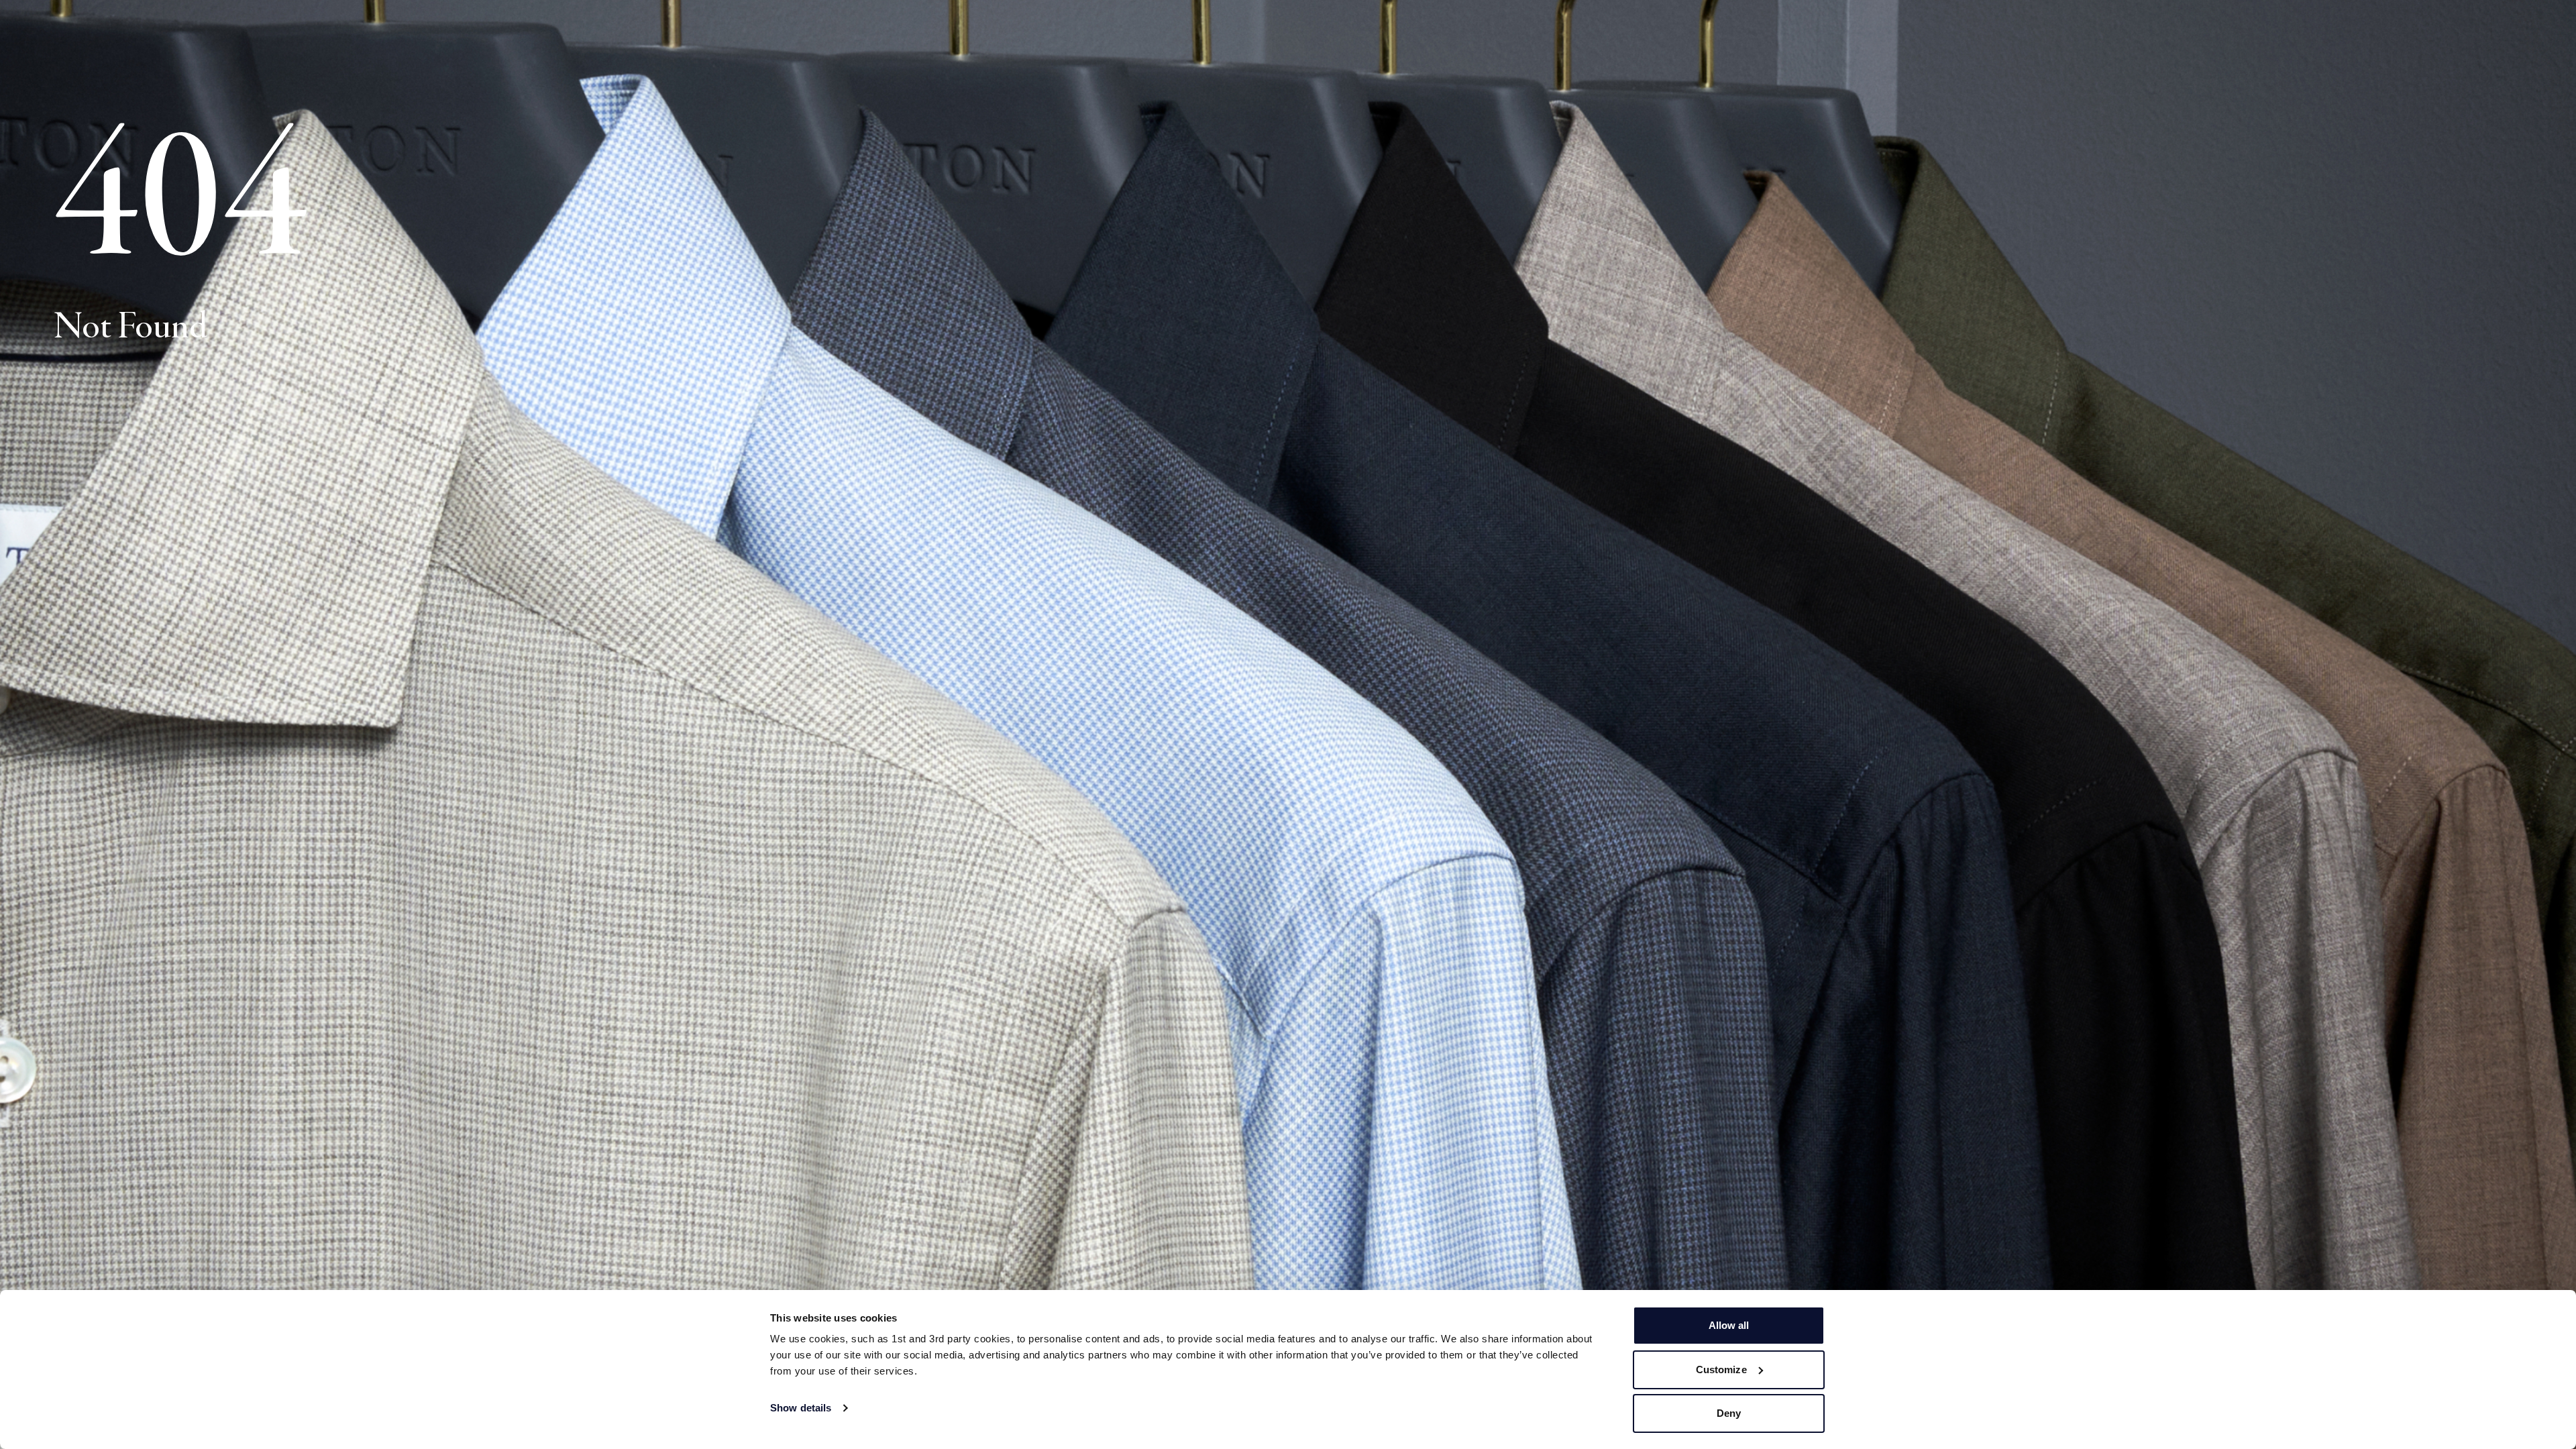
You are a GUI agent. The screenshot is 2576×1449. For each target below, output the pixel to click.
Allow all (1729, 1325)
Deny (1729, 1413)
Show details (801, 1408)
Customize (1721, 1370)
